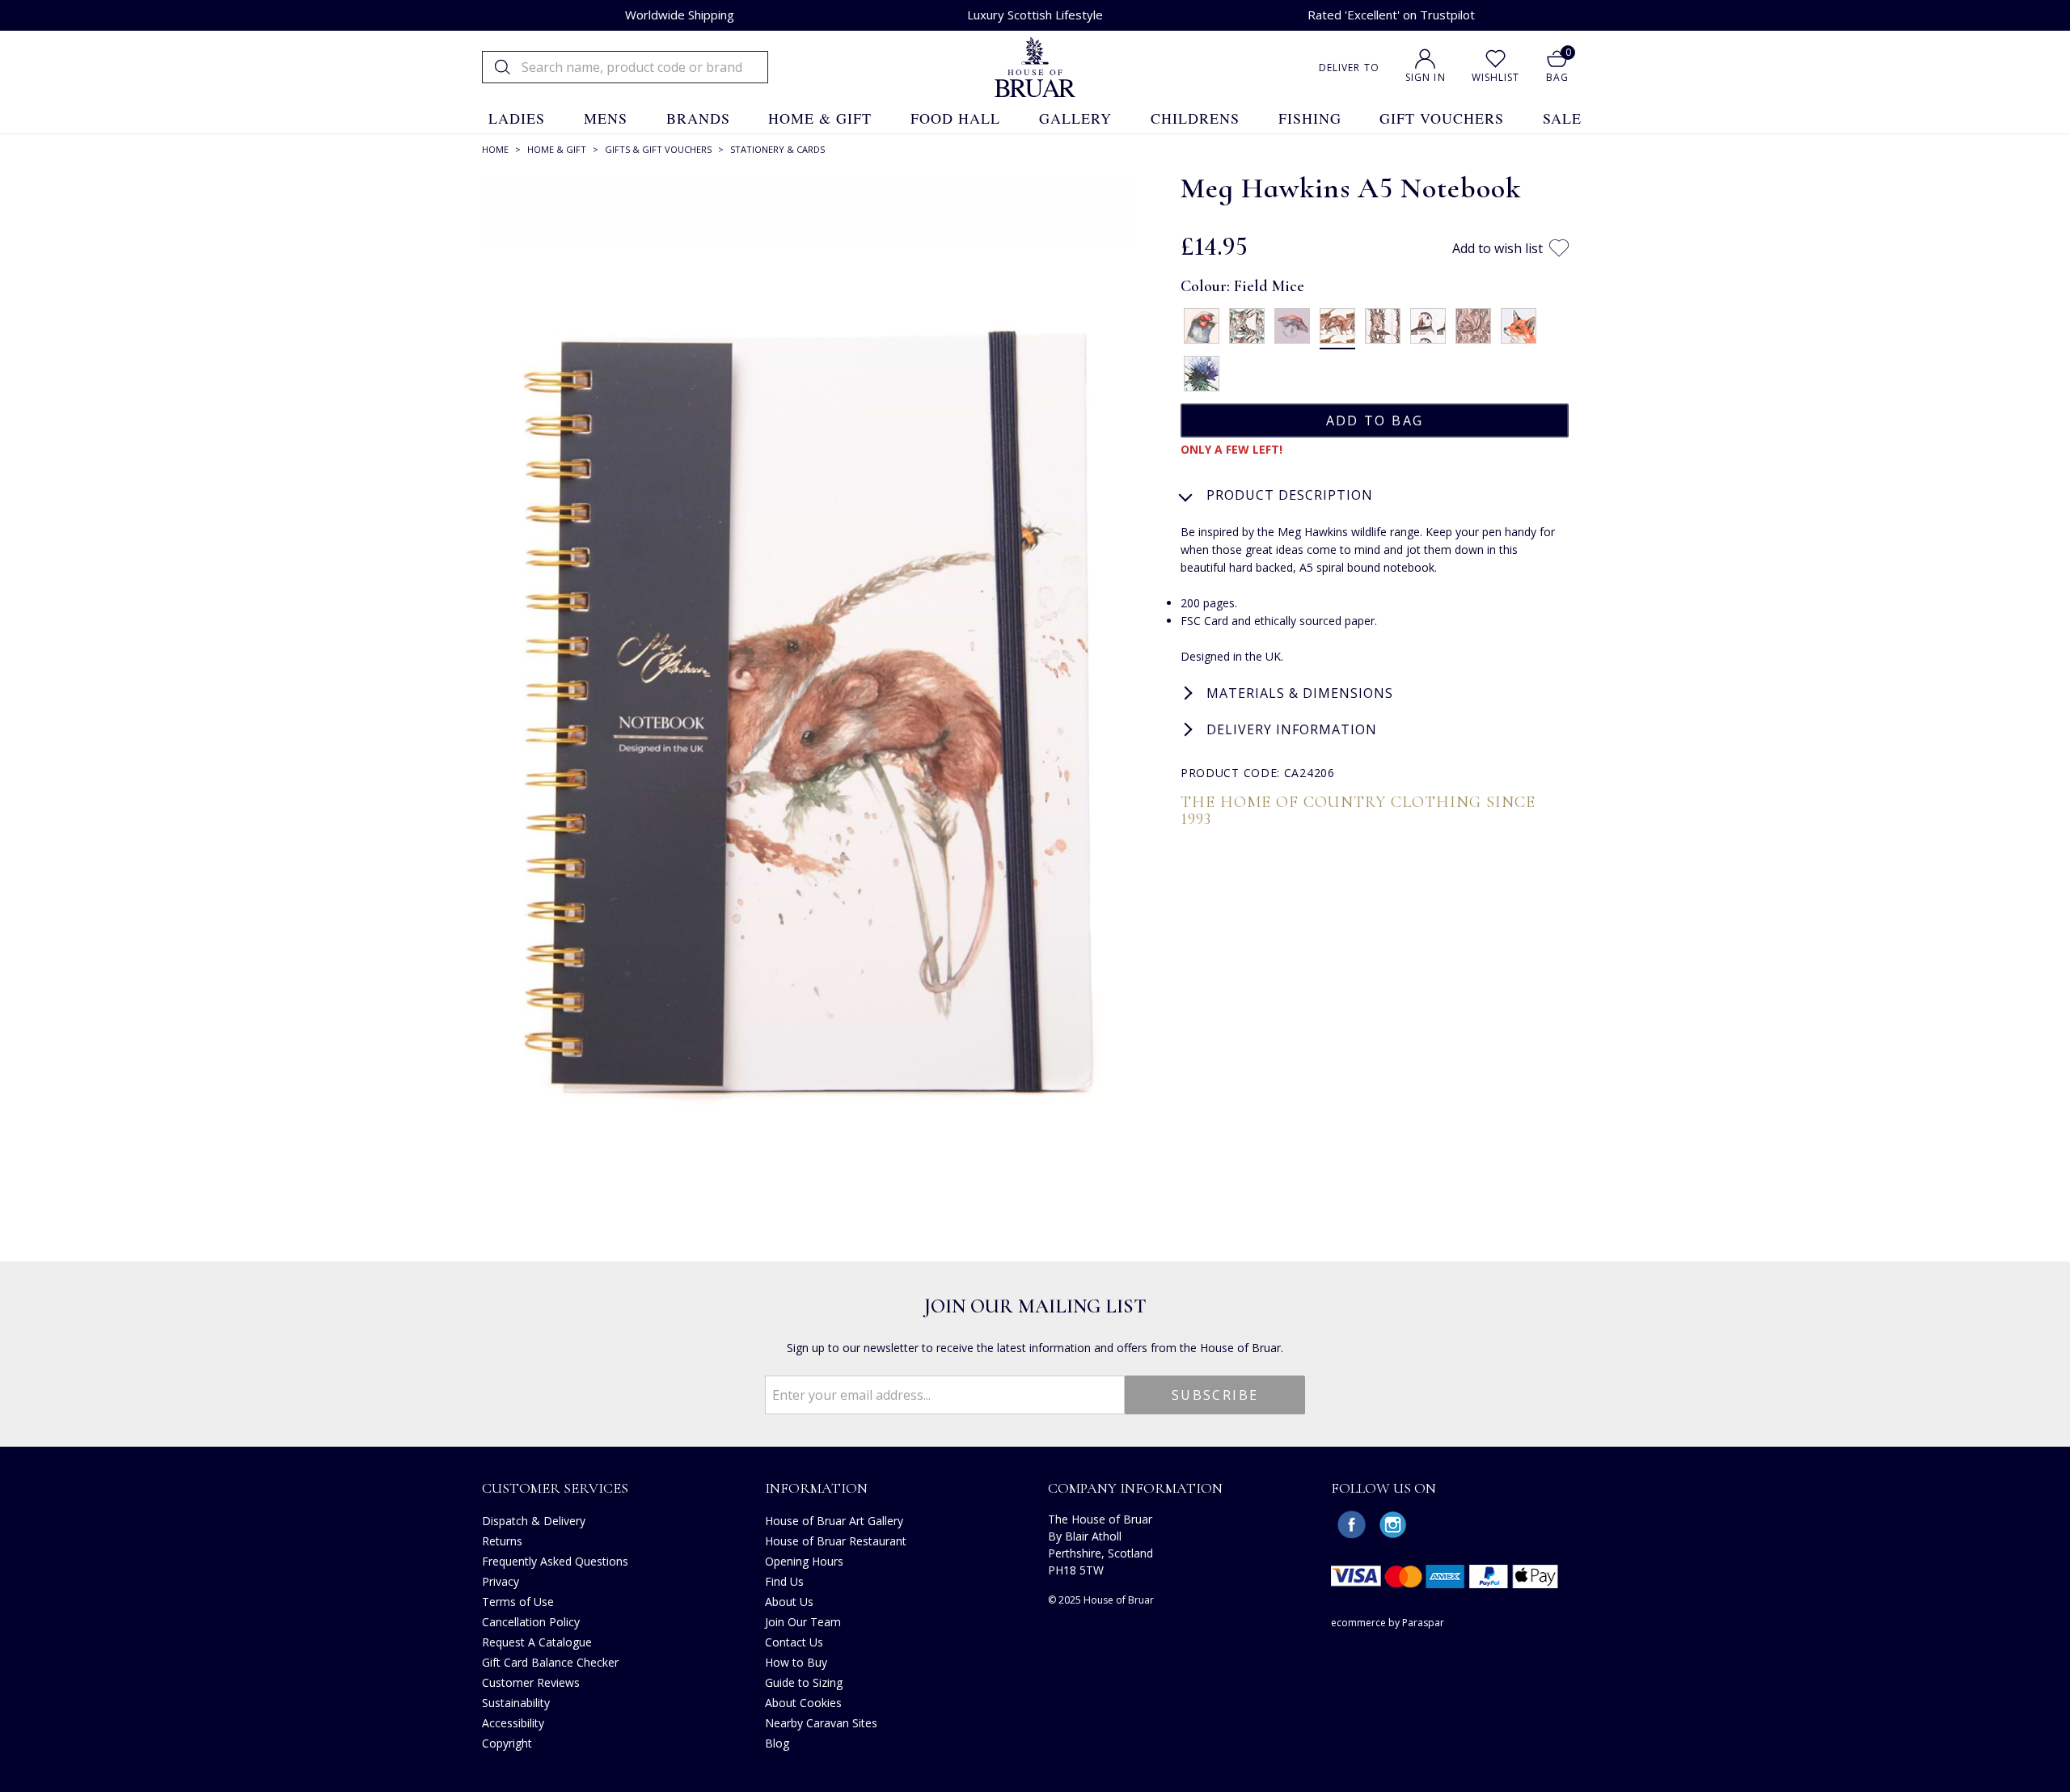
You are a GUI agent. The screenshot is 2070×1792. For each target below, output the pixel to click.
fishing (1310, 118)
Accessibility (513, 1723)
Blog (777, 1743)
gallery (1075, 118)
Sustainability (516, 1703)
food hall (955, 118)
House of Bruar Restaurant (836, 1541)
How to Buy (796, 1662)
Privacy (501, 1581)
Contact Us (794, 1642)
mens (606, 118)
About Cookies (803, 1703)
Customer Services (555, 1488)
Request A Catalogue (537, 1642)
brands (698, 118)
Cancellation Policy (531, 1622)
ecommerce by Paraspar (1388, 1623)
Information (816, 1488)
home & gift (820, 118)
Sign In (1426, 77)
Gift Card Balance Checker (550, 1662)
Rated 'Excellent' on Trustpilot (1391, 15)
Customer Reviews (531, 1682)
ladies (517, 118)
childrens (1195, 118)
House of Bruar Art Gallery (834, 1521)
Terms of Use (518, 1602)
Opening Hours (804, 1561)
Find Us (784, 1581)
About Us (789, 1602)
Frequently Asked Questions (555, 1561)
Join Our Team (803, 1622)
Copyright (507, 1743)
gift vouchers (1442, 118)
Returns (502, 1541)
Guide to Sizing (804, 1682)
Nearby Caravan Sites (821, 1723)
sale (1562, 118)
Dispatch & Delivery (534, 1521)
